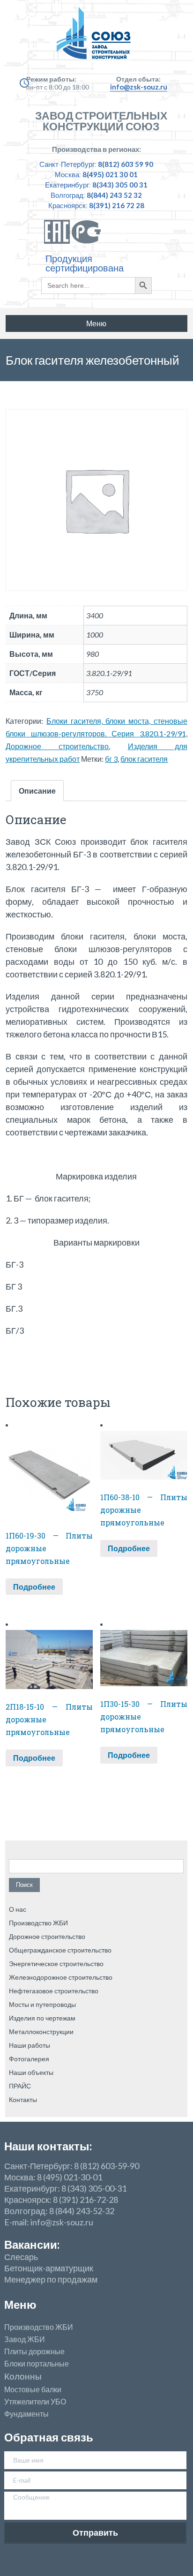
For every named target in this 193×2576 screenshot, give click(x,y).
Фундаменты (26, 2414)
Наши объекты (31, 2072)
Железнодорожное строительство (61, 1977)
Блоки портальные (37, 2364)
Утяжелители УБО (35, 2402)
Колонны (23, 2377)
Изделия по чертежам (42, 2018)
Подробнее (34, 1587)
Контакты (23, 2099)
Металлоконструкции (41, 2032)
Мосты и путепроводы (42, 2004)
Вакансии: (32, 2244)
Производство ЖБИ (38, 1923)
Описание (37, 791)
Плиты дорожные (34, 2351)
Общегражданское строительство (60, 1950)
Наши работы (30, 2045)
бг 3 (111, 759)
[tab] (37, 791)
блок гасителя (144, 759)
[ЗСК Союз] (96, 38)
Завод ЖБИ (25, 2339)
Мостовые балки (33, 2389)
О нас (18, 1909)
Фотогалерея (29, 2059)
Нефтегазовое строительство (54, 1991)
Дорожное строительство (57, 746)
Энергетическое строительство (56, 1964)
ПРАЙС (20, 2086)
